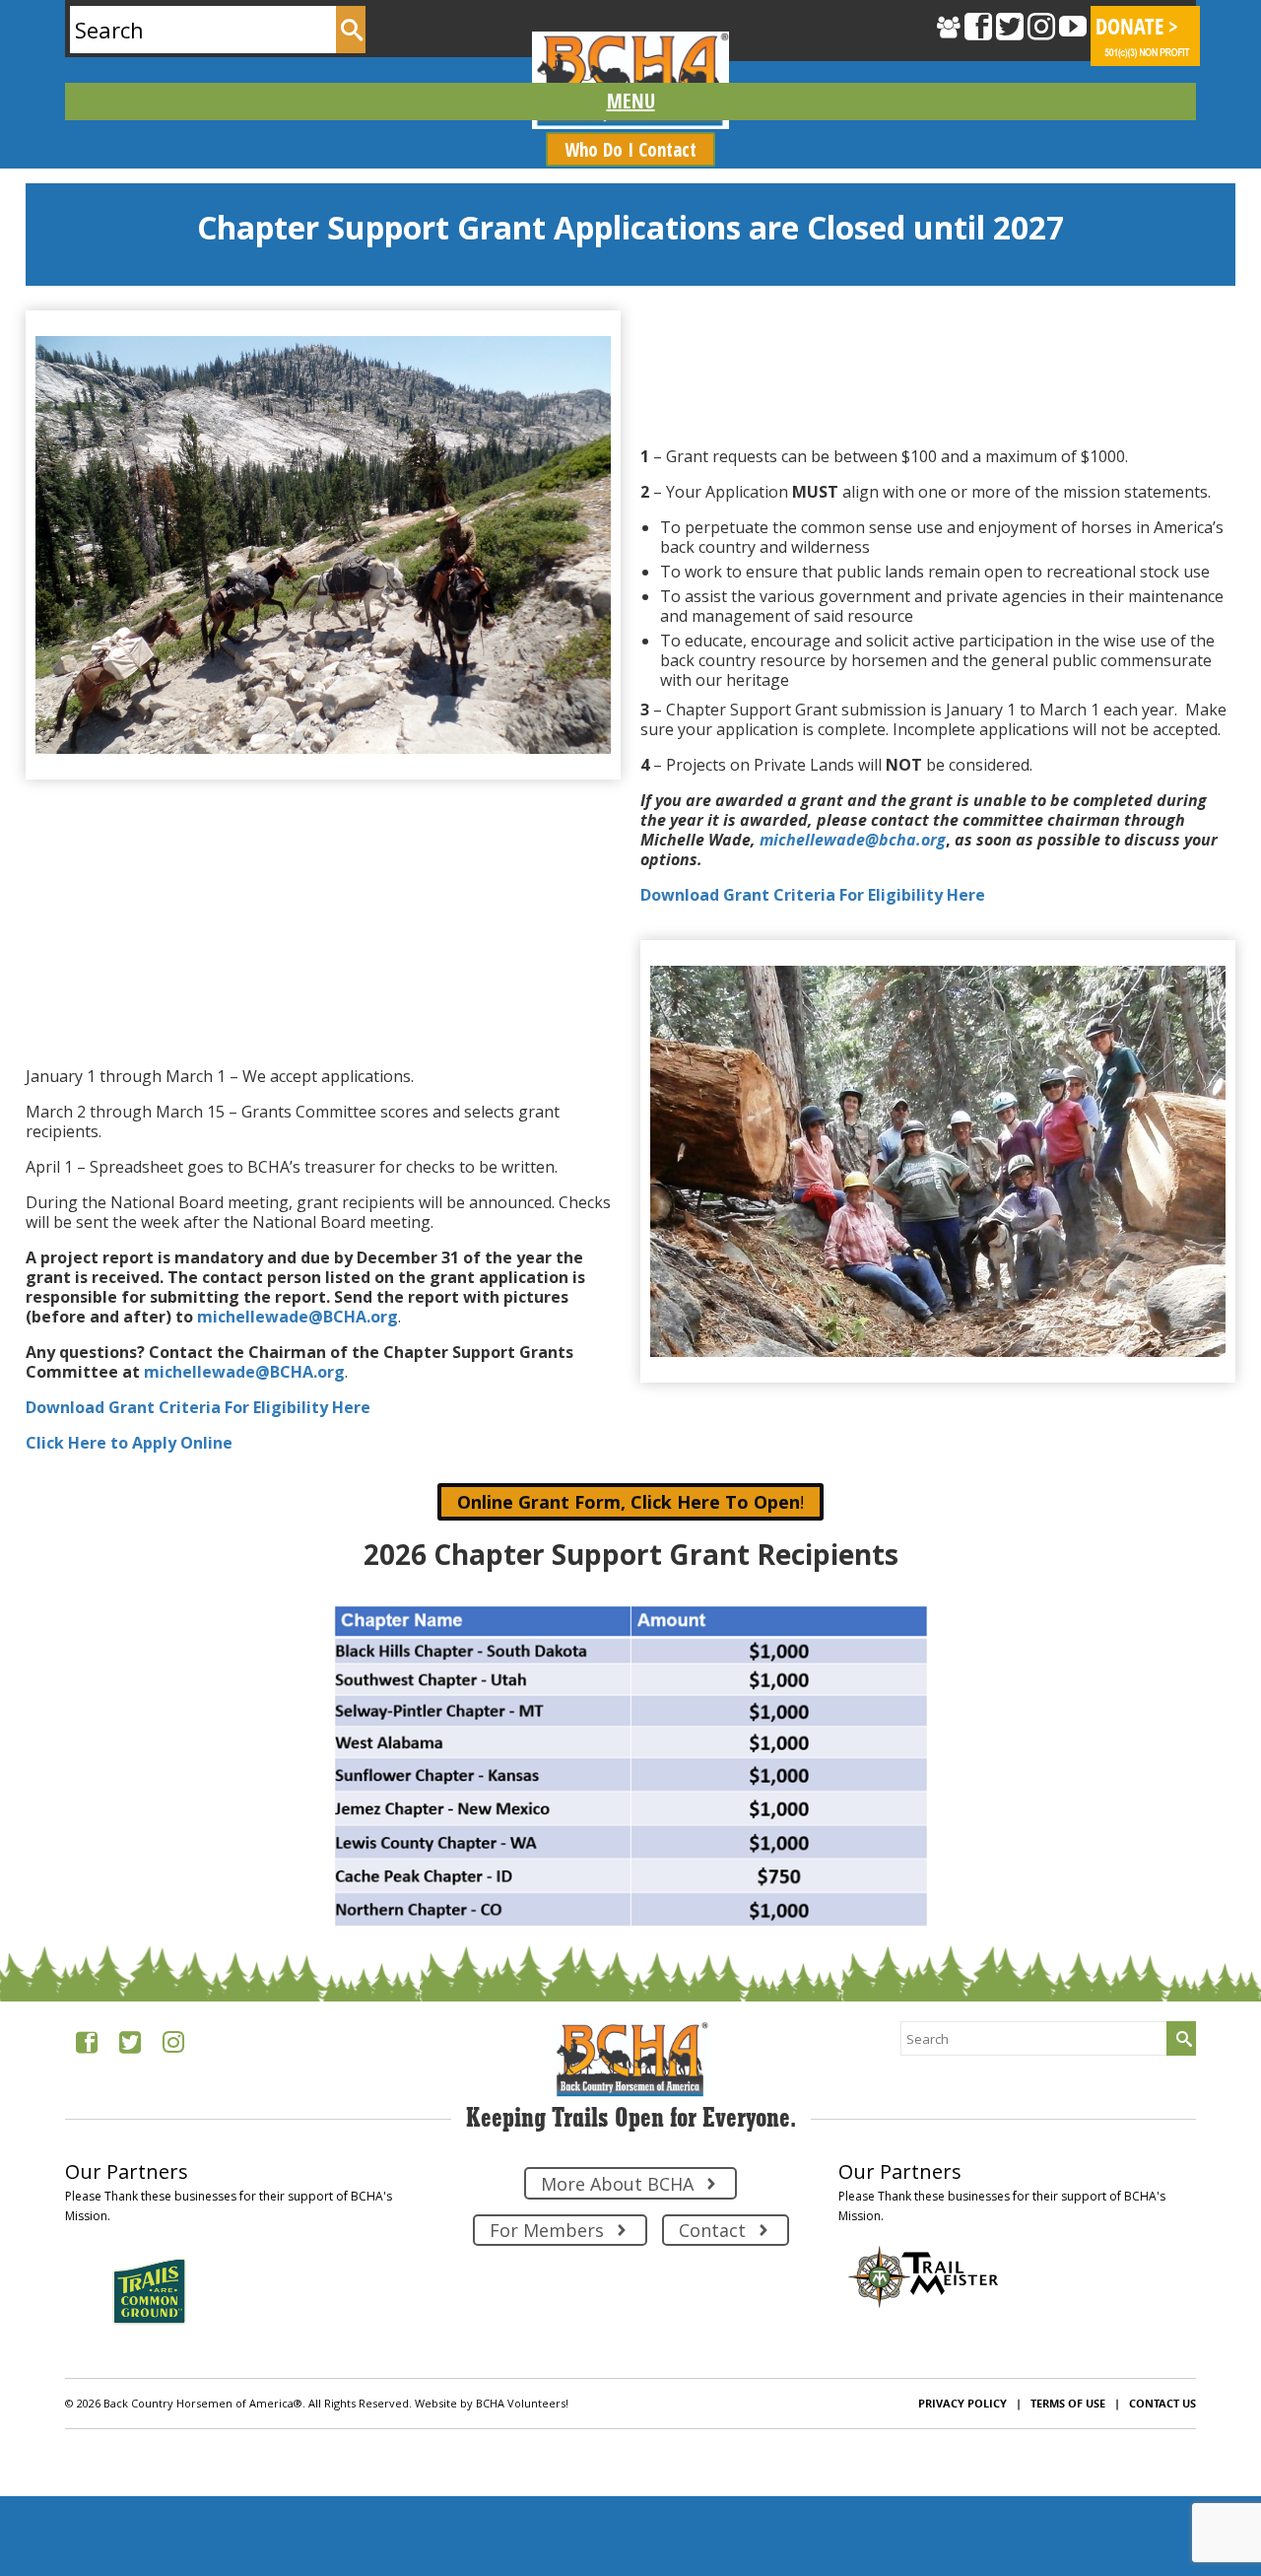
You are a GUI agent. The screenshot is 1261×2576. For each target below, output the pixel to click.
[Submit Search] (351, 30)
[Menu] (630, 102)
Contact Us (1162, 2403)
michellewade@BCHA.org (298, 1317)
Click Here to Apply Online (129, 1443)
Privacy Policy (962, 2403)
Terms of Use (1068, 2403)
